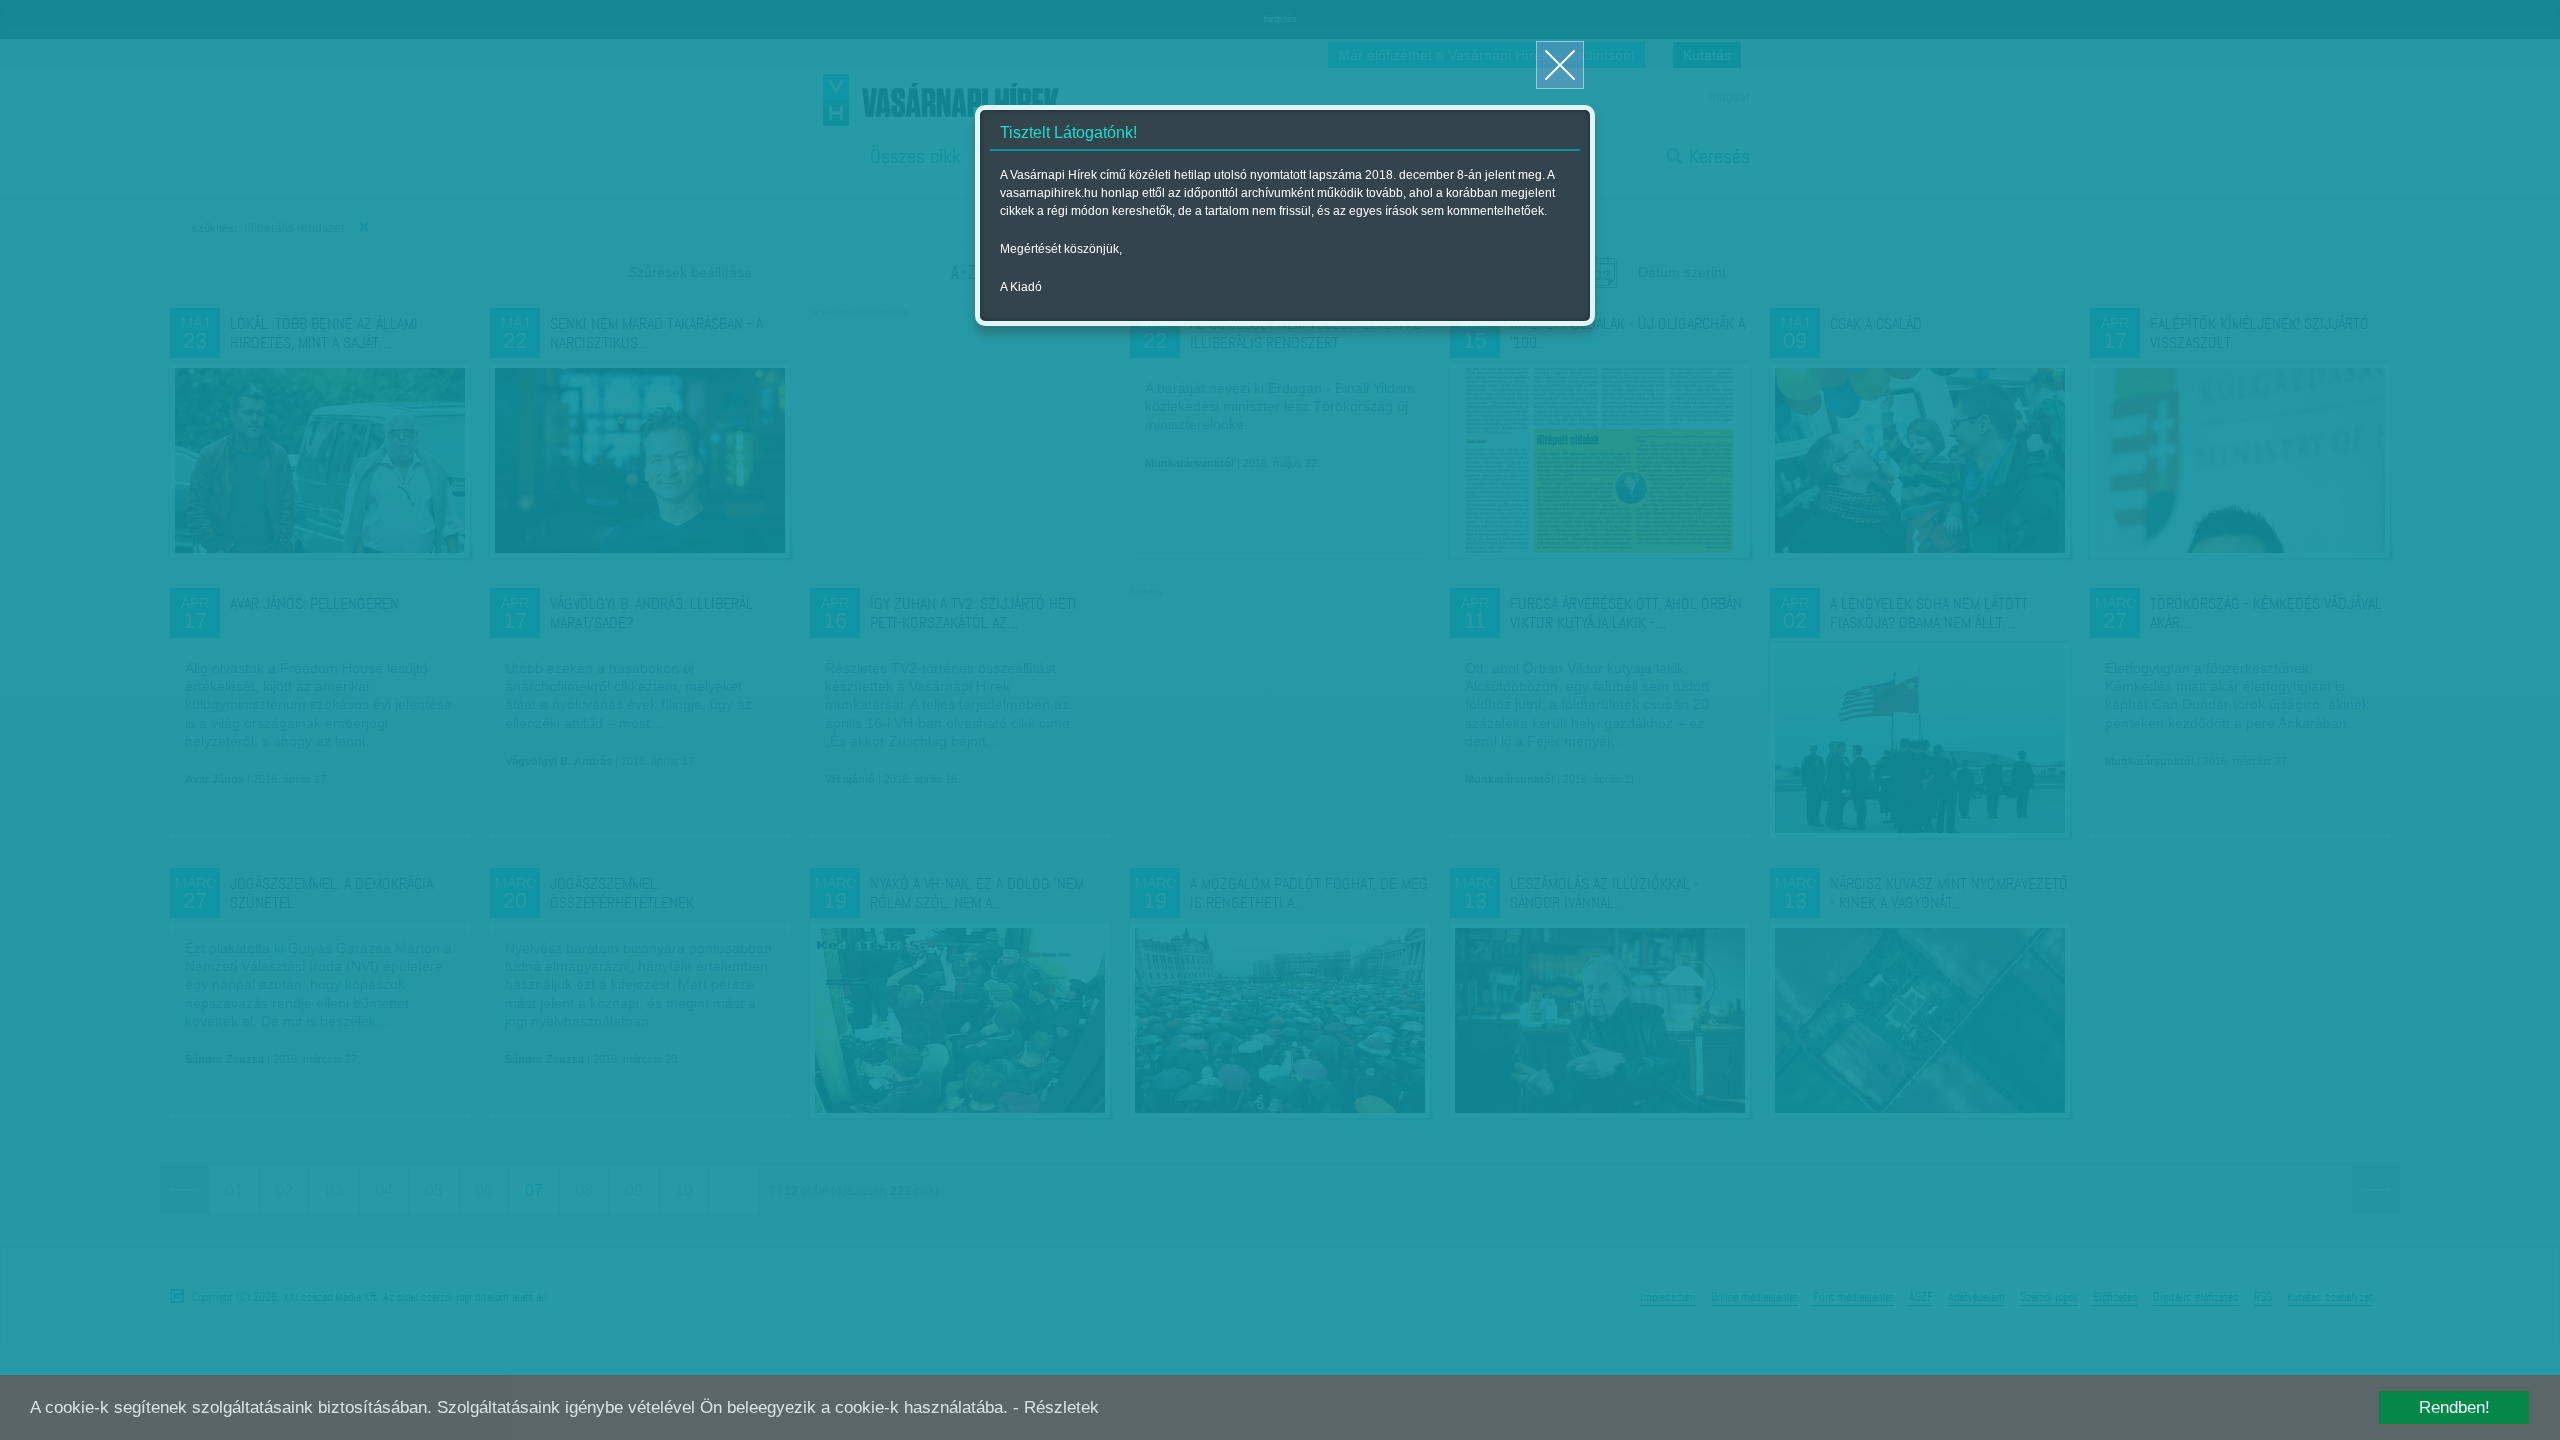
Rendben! (2454, 1407)
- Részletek (1056, 1407)
